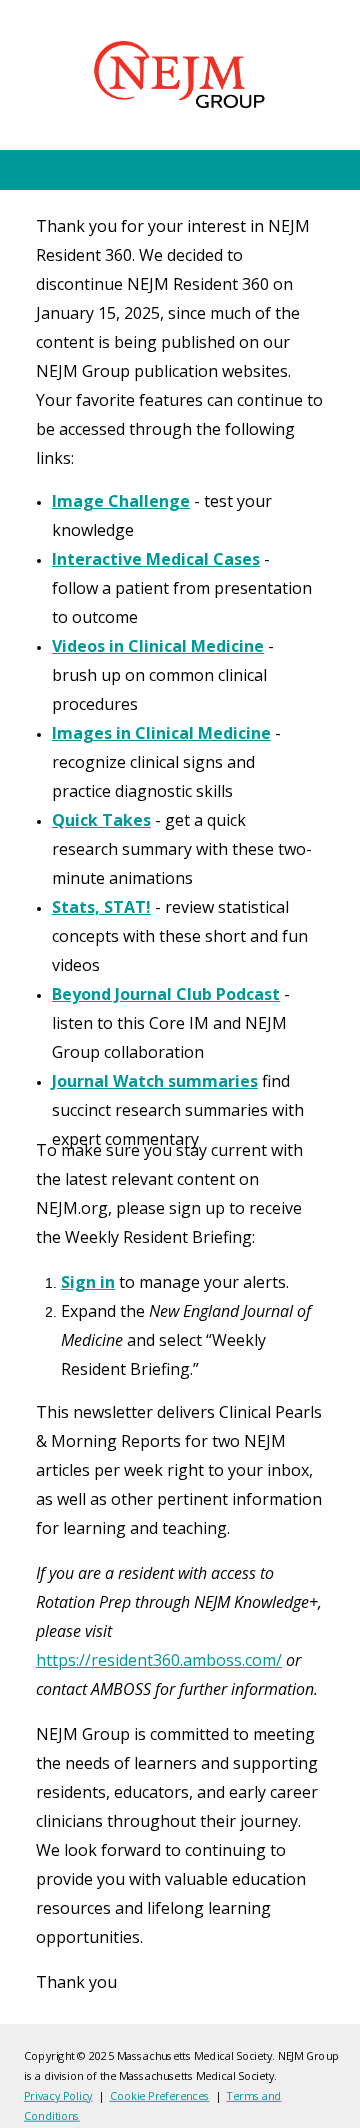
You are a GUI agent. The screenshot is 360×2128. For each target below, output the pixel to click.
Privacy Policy (58, 2095)
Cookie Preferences (160, 2095)
